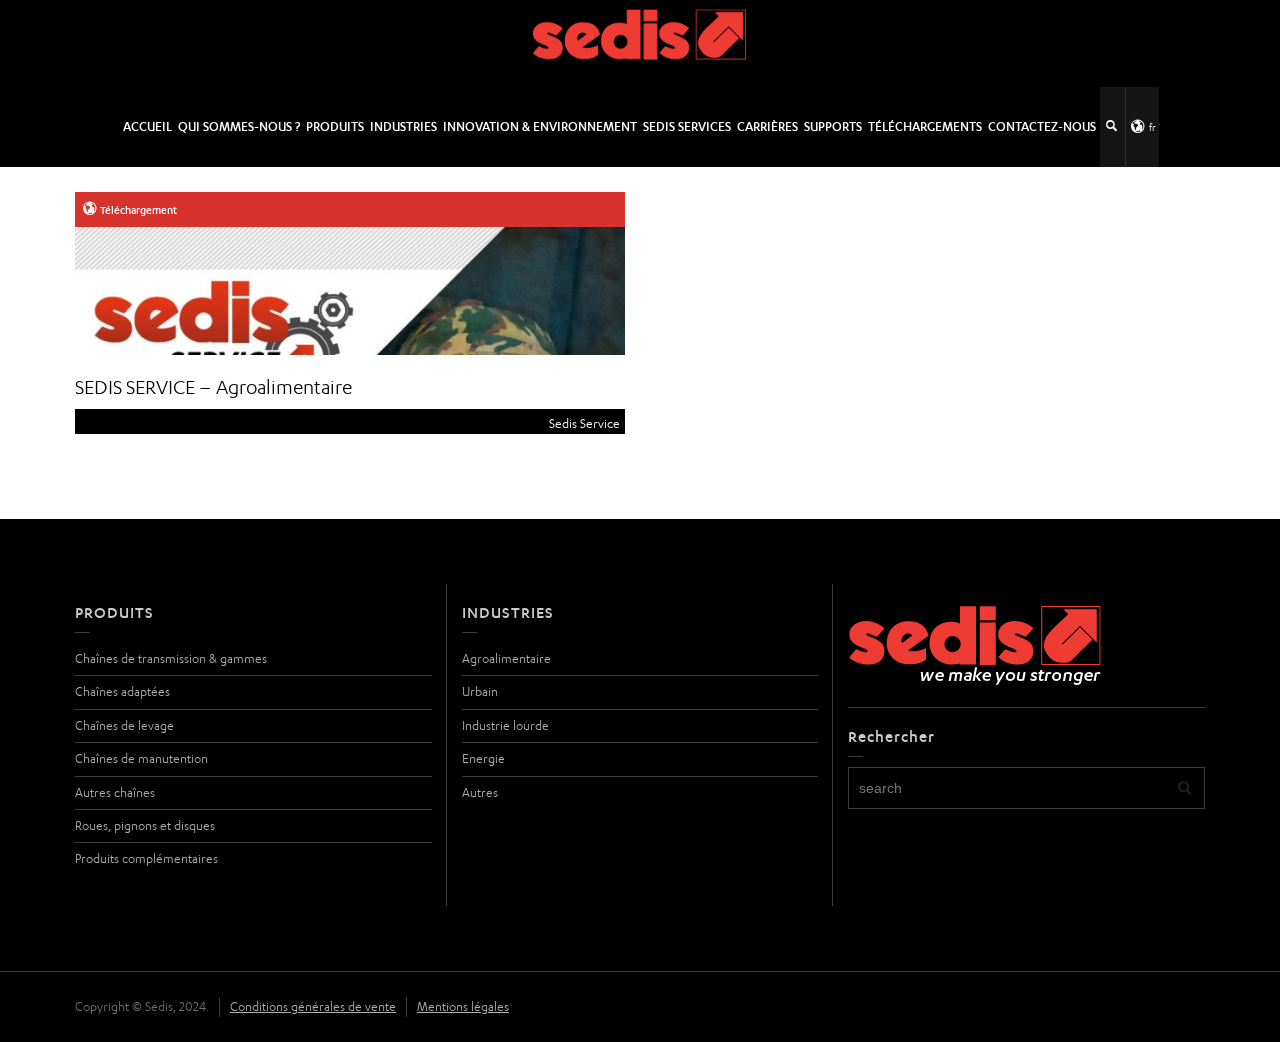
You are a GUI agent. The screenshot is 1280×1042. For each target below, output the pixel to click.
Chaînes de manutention (141, 758)
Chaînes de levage (124, 725)
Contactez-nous (1042, 126)
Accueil (147, 126)
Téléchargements (925, 126)
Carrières (767, 126)
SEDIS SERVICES (687, 126)
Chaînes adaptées (122, 691)
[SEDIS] (640, 42)
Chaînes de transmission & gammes (171, 658)
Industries (403, 126)
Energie (483, 758)
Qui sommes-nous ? (239, 126)
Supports (833, 126)
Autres (480, 792)
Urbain (480, 691)
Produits (335, 126)
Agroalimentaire (506, 658)
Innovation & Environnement (540, 126)
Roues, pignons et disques (145, 825)
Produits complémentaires (146, 858)
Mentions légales (463, 1006)
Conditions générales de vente (313, 1006)
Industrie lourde (505, 725)
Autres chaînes (115, 792)
